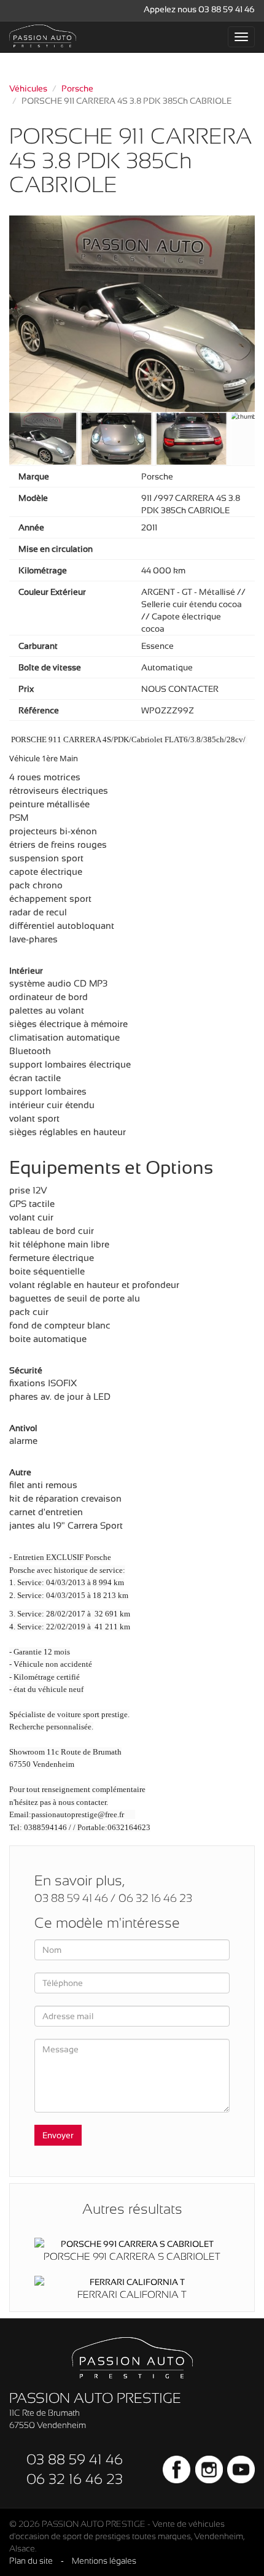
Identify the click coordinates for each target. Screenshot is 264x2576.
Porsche (77, 88)
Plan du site (31, 2561)
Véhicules (28, 88)
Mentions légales (104, 2561)
